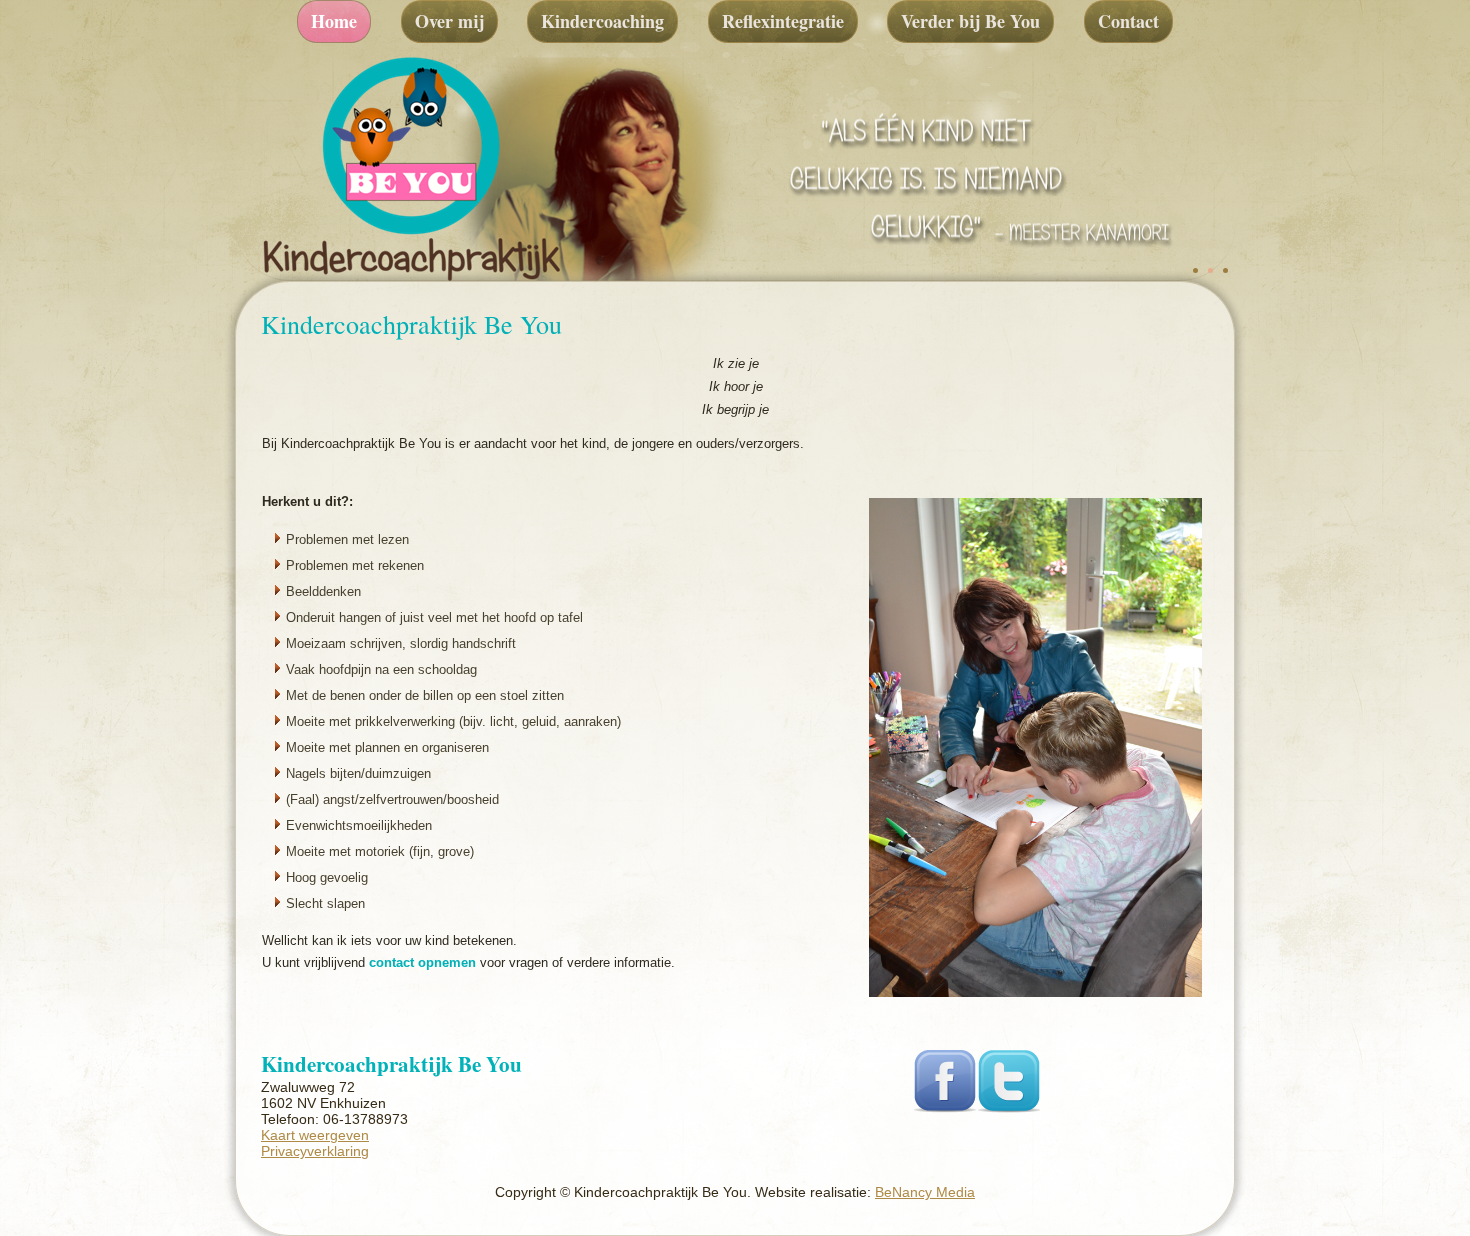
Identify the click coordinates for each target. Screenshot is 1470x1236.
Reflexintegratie (783, 21)
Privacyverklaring (315, 1151)
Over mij (449, 21)
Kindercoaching (602, 21)
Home (334, 21)
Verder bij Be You (970, 21)
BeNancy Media (925, 1192)
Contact (1128, 21)
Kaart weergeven (315, 1135)
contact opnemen (422, 962)
